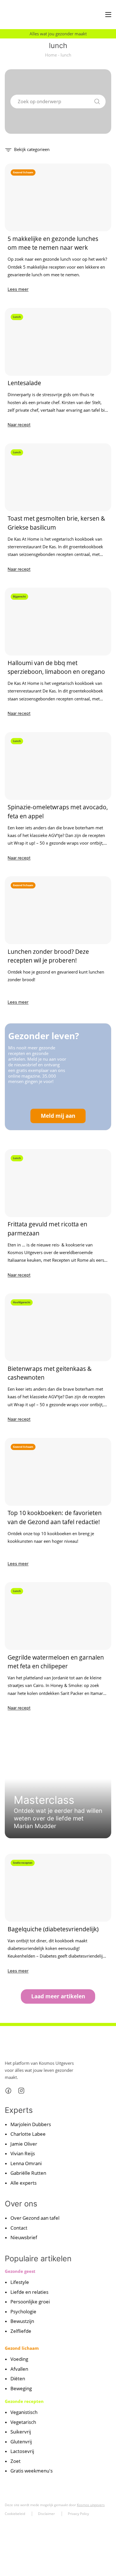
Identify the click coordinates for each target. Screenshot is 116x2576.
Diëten (18, 2378)
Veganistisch (24, 2412)
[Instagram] (21, 2090)
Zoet (15, 2461)
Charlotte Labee (28, 2134)
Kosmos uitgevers (91, 2505)
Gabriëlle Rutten (28, 2173)
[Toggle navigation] (108, 15)
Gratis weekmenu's (32, 2471)
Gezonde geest (20, 2271)
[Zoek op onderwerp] (97, 101)
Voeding (19, 2359)
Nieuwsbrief (24, 2237)
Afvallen (19, 2369)
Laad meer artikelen (58, 1996)
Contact (19, 2228)
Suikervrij (21, 2432)
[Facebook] (8, 2090)
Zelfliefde (21, 2331)
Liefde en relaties (29, 2292)
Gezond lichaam (22, 2348)
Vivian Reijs (23, 2153)
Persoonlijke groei (30, 2302)
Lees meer (18, 289)
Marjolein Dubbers (31, 2124)
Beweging (21, 2388)
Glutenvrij (21, 2442)
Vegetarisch (23, 2422)
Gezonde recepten (24, 2401)
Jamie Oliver (24, 2144)
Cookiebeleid (15, 2514)
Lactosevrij (22, 2451)
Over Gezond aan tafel (35, 2218)
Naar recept (19, 425)
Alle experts (24, 2183)
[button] (27, 149)
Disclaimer (46, 2514)
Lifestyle (20, 2282)
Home (51, 55)
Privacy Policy (78, 2514)
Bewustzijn (22, 2321)
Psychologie (23, 2311)
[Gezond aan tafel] (28, 15)
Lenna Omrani (26, 2163)
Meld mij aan (58, 1116)
